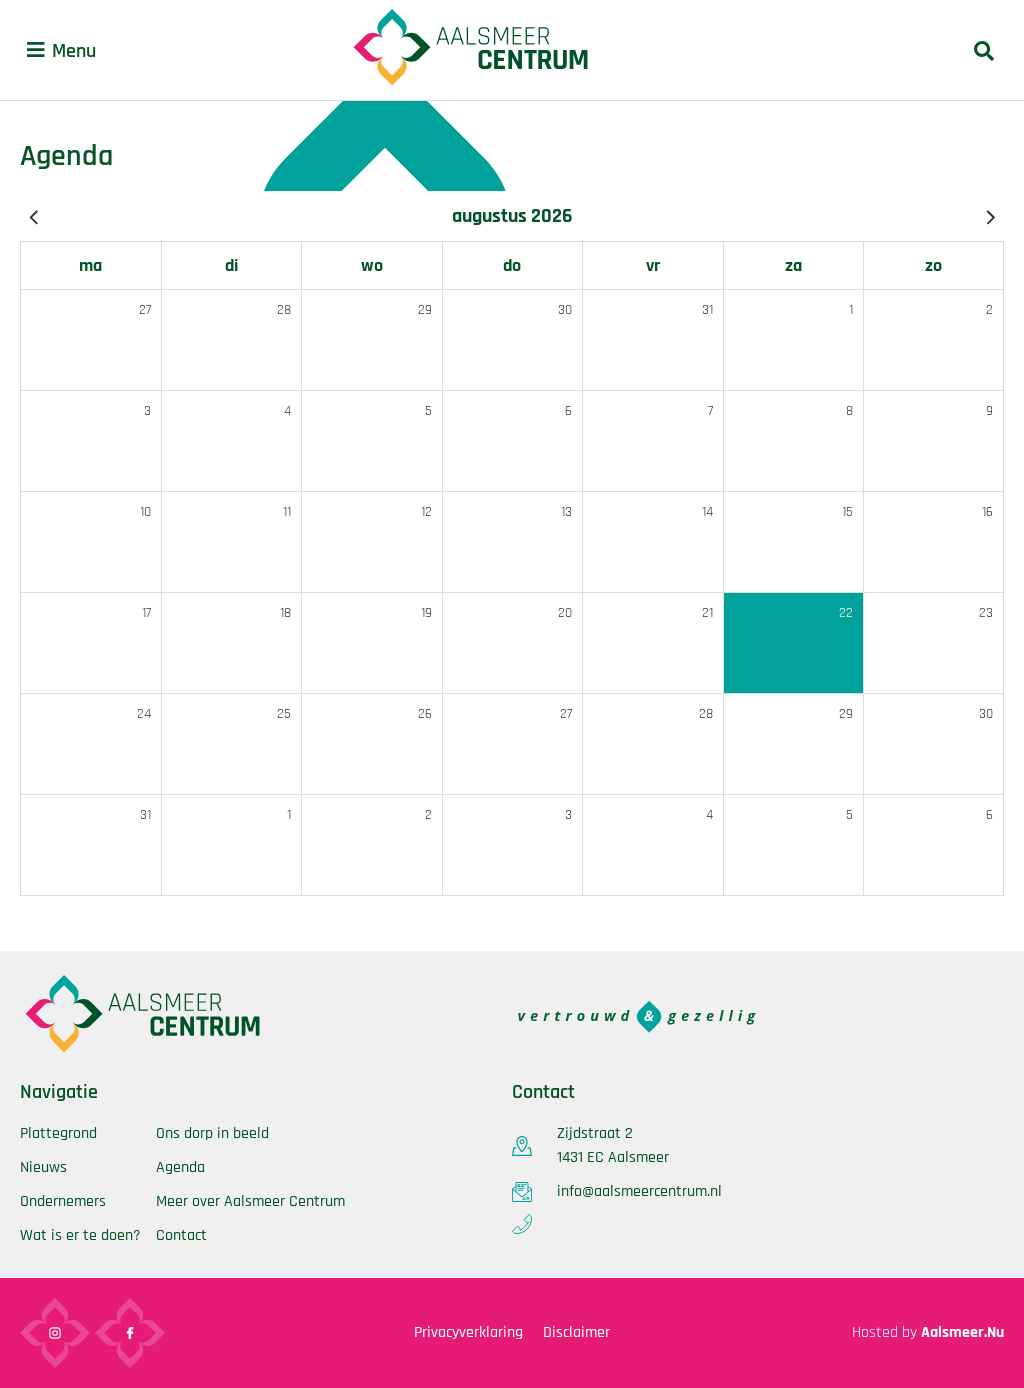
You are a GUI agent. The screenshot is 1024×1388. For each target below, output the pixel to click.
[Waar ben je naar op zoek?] (984, 50)
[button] (36, 50)
